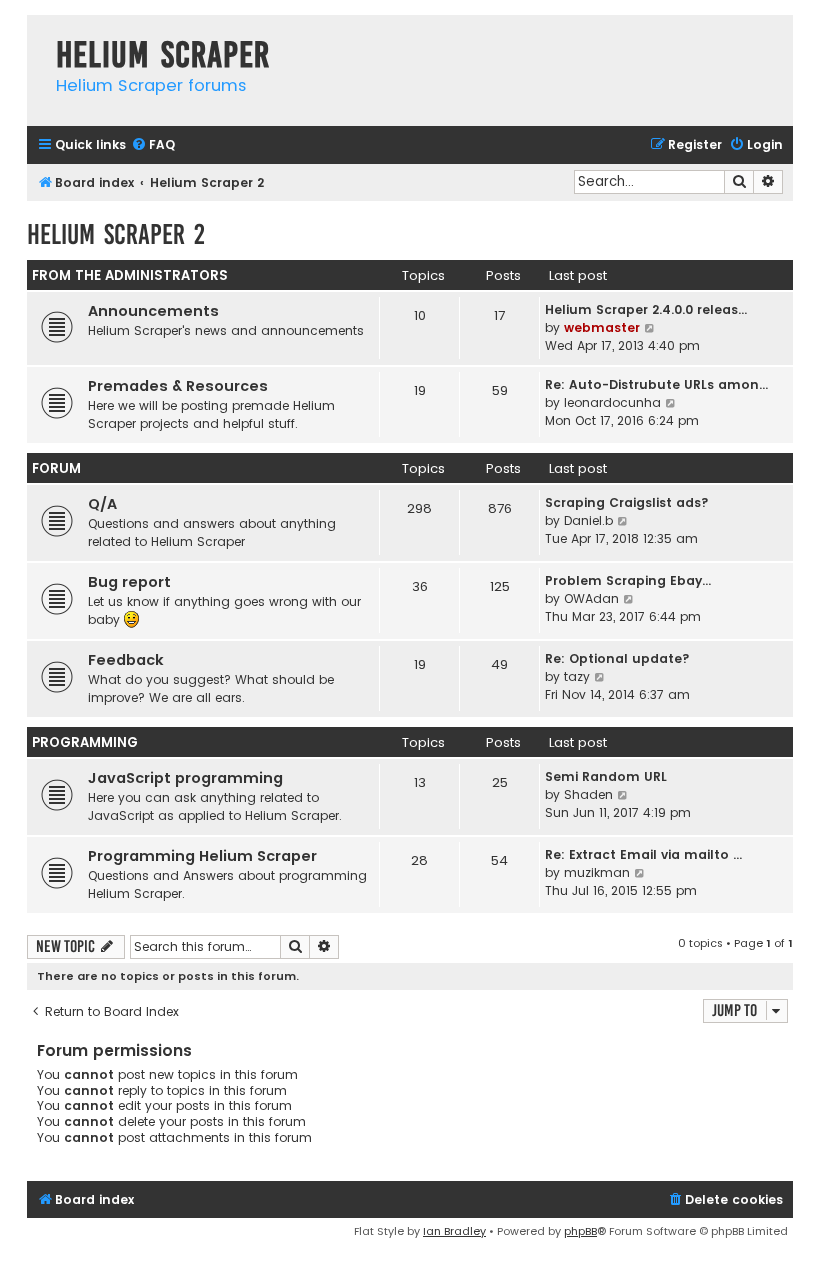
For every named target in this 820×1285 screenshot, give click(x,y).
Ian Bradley (454, 1231)
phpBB (580, 1231)
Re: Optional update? (617, 658)
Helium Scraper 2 (116, 234)
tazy (577, 676)
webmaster (602, 327)
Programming (85, 742)
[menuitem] (153, 145)
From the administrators (130, 275)
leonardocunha (612, 402)
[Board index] (36, 34)
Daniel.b (588, 520)
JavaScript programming (185, 778)
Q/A (102, 504)
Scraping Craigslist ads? (627, 502)
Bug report (129, 582)
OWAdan (591, 598)
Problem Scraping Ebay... (628, 580)
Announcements (153, 311)
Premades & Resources (178, 386)
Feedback (126, 660)
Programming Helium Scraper (202, 856)
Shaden (588, 794)
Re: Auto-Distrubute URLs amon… (656, 384)
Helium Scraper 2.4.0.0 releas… (646, 309)
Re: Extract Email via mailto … (643, 854)
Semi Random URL (606, 776)
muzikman (597, 872)
